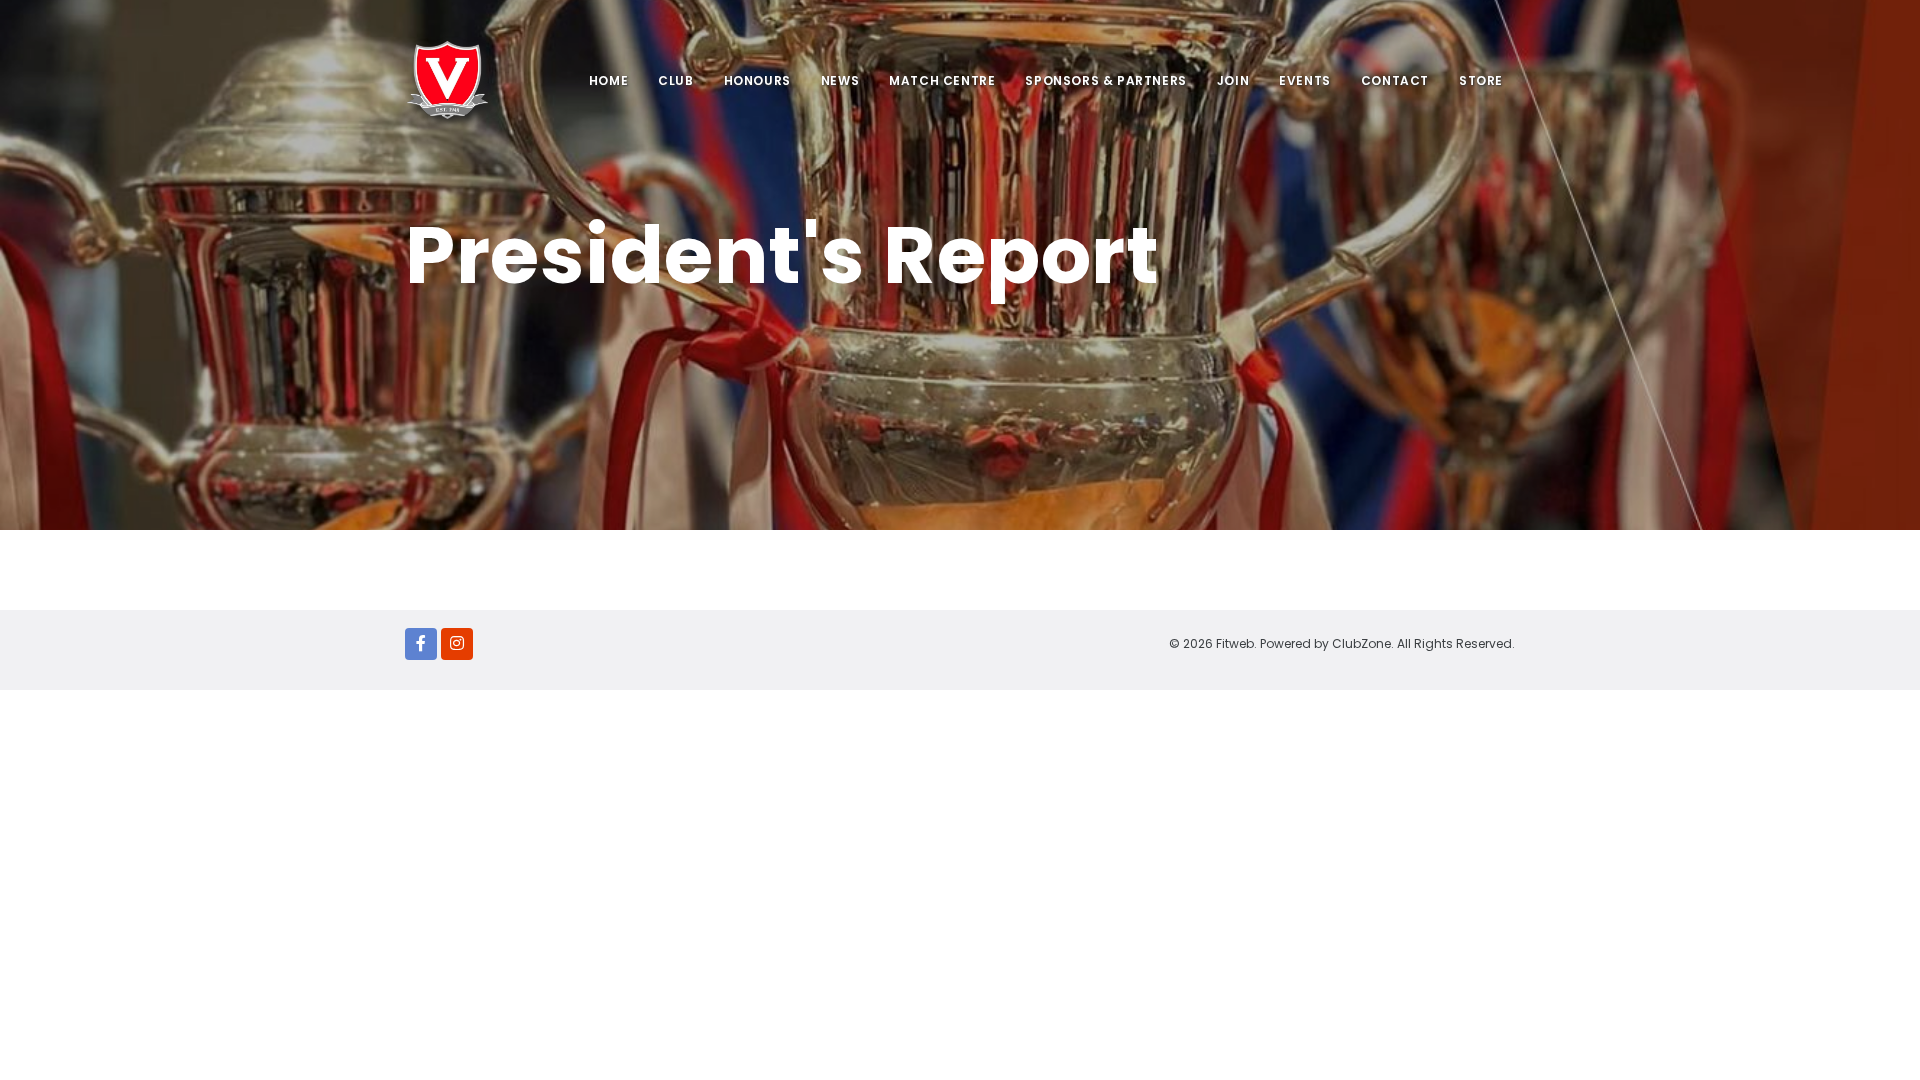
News (840, 80)
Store (1481, 80)
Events (1305, 80)
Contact (1395, 80)
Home (608, 80)
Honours (757, 80)
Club (675, 80)
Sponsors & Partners (1105, 80)
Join (1233, 80)
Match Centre (942, 80)
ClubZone (1361, 643)
